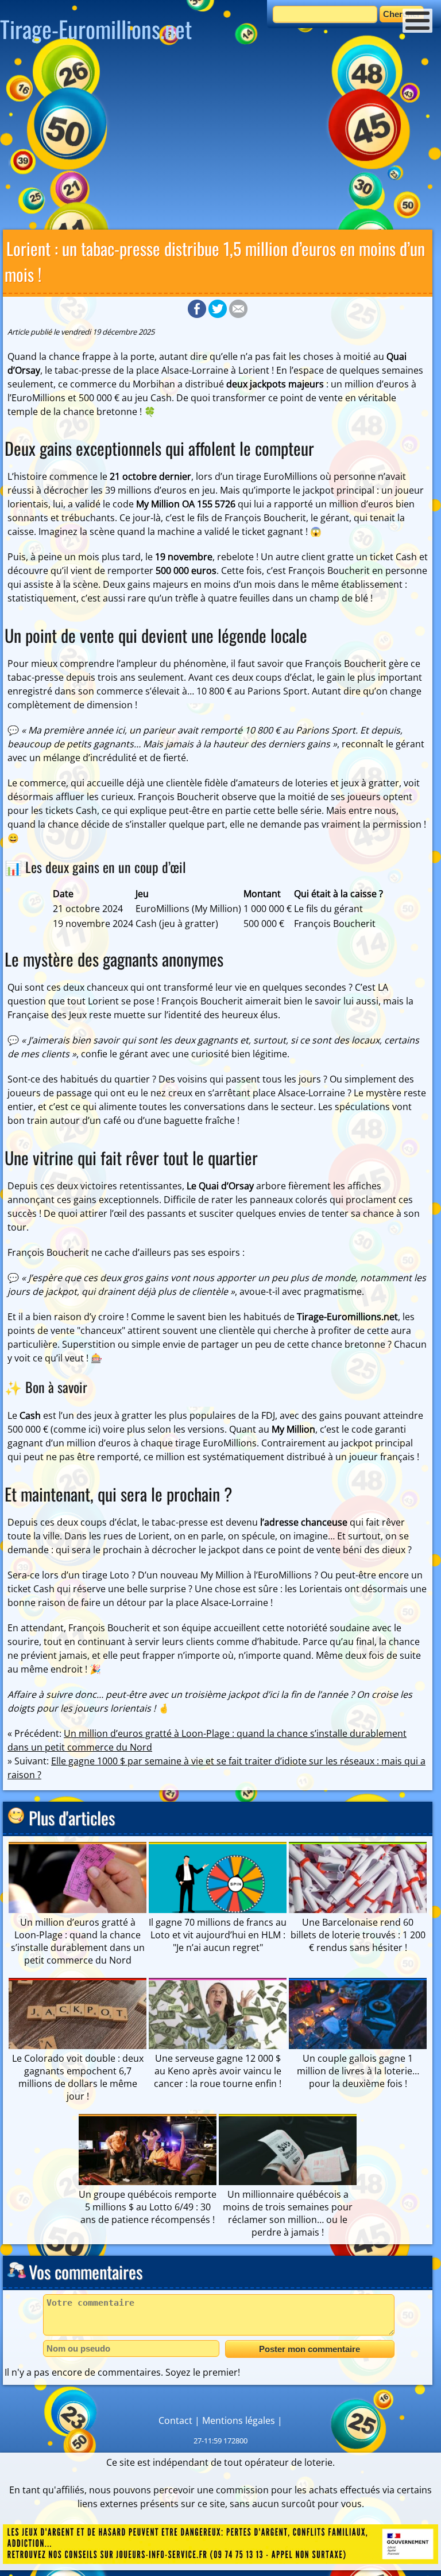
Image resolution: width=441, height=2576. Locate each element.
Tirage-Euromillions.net (96, 29)
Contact (175, 2420)
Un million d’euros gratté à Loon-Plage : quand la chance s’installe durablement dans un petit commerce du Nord (78, 1941)
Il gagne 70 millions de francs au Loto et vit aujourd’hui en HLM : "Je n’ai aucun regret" (218, 1935)
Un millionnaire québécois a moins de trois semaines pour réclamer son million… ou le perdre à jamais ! (288, 2213)
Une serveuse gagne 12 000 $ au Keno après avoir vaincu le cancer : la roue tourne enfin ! (218, 2071)
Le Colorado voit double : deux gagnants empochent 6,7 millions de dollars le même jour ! (78, 2077)
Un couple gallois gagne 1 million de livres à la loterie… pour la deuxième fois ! (358, 2071)
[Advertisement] (220, 141)
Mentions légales (239, 2420)
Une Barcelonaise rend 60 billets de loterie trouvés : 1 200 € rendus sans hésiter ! (358, 1935)
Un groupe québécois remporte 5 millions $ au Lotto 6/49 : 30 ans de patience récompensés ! (148, 2207)
